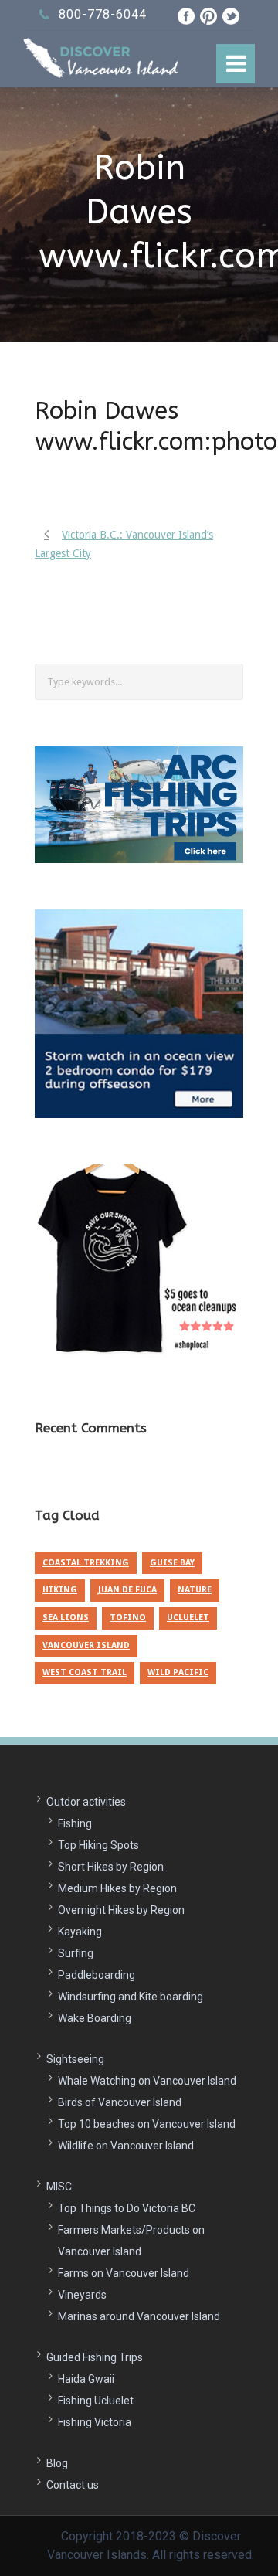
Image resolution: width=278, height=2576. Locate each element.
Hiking (60, 1590)
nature (195, 1590)
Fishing (75, 1823)
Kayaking (80, 1932)
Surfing (76, 1953)
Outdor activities (86, 1802)
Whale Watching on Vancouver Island (147, 2081)
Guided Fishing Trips (95, 2357)
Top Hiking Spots (98, 1845)
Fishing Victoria (95, 2422)
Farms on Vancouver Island (124, 2273)
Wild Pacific (178, 1672)
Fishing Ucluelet (96, 2401)
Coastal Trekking (86, 1563)
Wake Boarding (95, 2018)
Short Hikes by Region (111, 1867)
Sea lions (66, 1618)
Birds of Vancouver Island (120, 2102)
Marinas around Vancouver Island (139, 2316)
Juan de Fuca (127, 1590)
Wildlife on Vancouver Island (126, 2146)
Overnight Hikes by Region (121, 1910)
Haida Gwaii (86, 2379)
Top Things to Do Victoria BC (127, 2208)
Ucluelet (188, 1618)
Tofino (128, 1618)
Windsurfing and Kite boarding (131, 1997)
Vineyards (82, 2295)
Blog (57, 2463)
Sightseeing (75, 2059)
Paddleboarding (97, 1975)
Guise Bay (172, 1563)
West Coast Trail (85, 1672)
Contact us (73, 2485)
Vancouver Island (86, 1645)
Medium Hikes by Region (117, 1888)
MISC (59, 2187)
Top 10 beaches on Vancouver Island (147, 2124)
